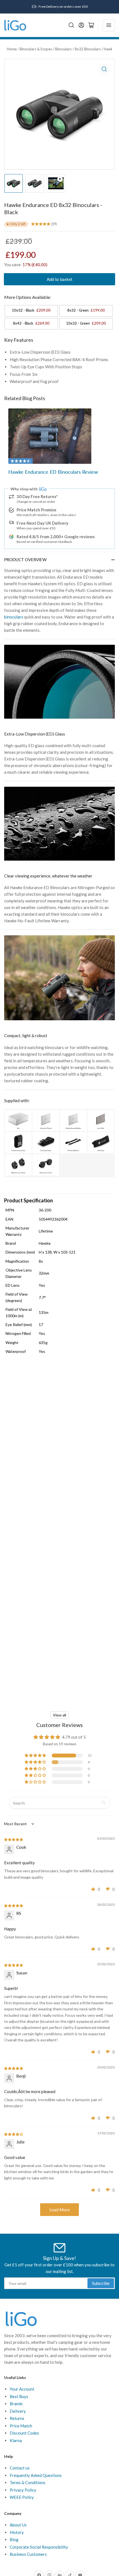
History (17, 2532)
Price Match (21, 2426)
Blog (14, 2539)
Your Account (22, 2389)
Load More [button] (60, 2210)
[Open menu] (109, 25)
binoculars (14, 617)
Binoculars (63, 49)
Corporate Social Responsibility (39, 2547)
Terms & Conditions (28, 2482)
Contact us (20, 2468)
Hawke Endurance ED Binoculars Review (53, 472)
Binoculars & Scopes (36, 49)
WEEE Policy (22, 2497)
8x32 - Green (86, 310)
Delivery (18, 2411)
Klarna (16, 2440)
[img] (14, 1839)
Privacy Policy (23, 2490)
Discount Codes (24, 2433)
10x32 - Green (86, 323)
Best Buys (19, 2396)
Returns (17, 2418)
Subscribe (101, 2283)
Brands (16, 2404)
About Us (18, 2525)
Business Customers (28, 2554)
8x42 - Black (31, 323)
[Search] (71, 25)
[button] (36, 1756)
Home (12, 49)
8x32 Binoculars (88, 49)
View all (59, 1715)
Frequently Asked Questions (36, 2475)
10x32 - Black (31, 310)
